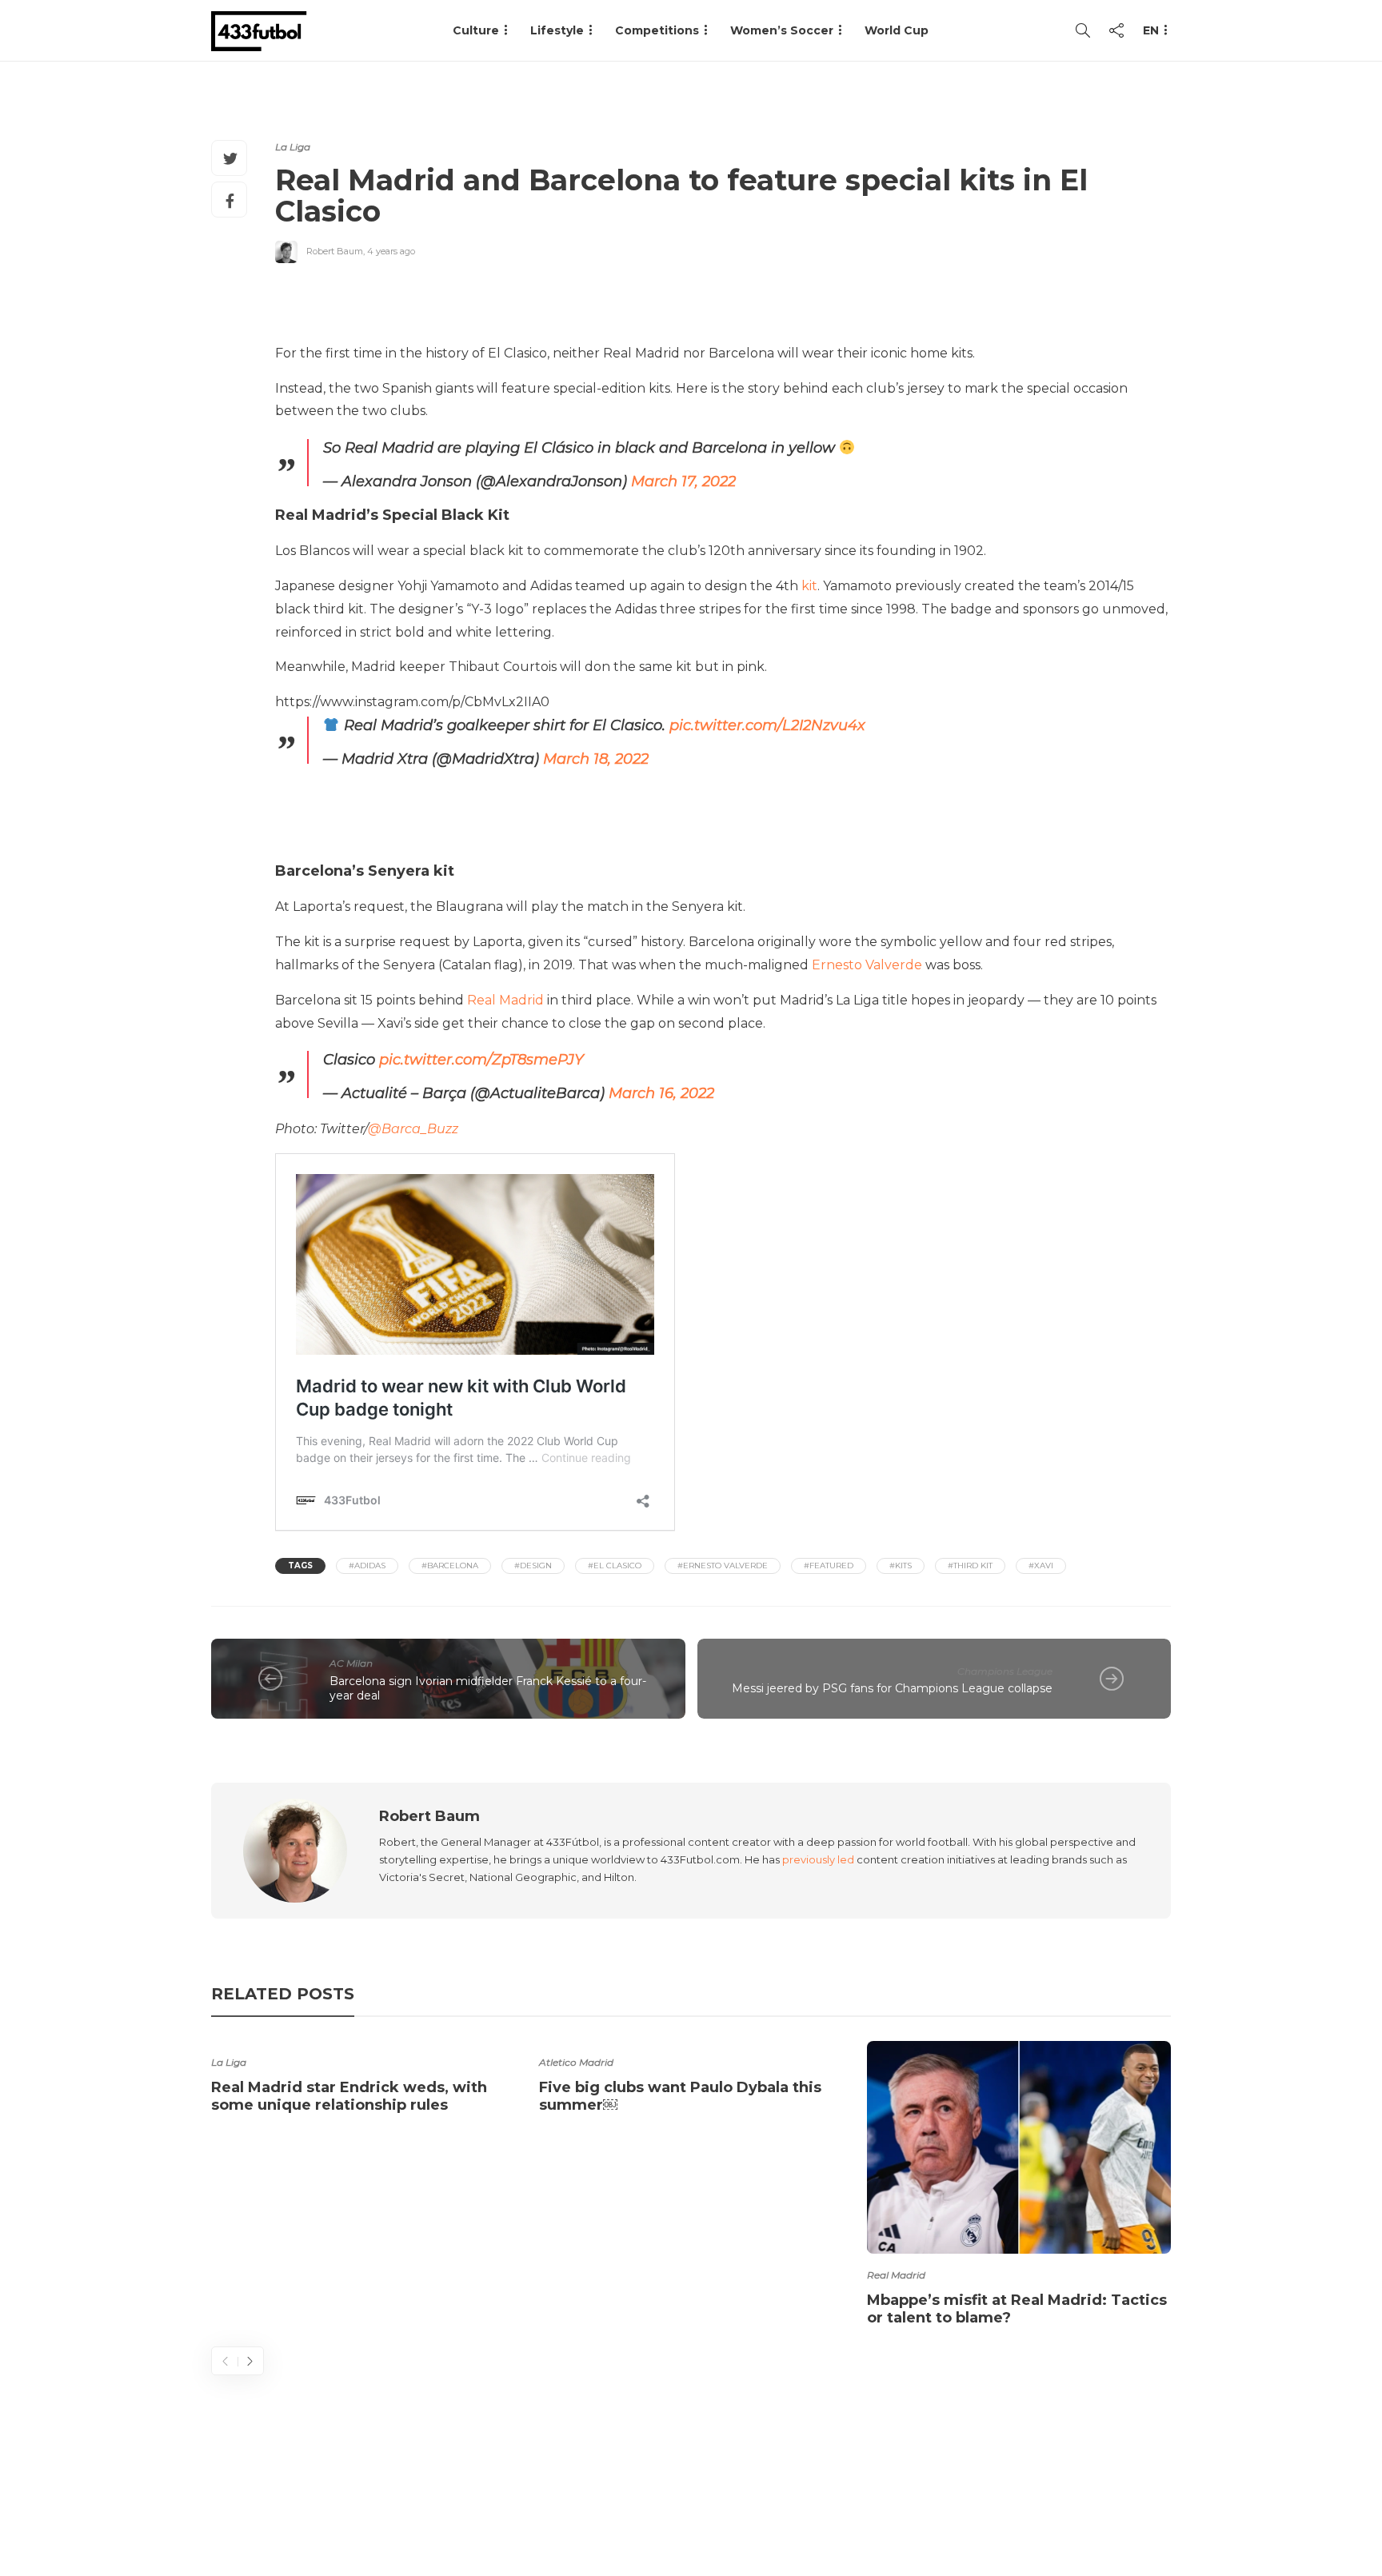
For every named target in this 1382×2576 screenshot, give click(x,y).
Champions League (1005, 1671)
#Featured (829, 1566)
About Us (800, 2500)
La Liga (293, 147)
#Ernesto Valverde (723, 1566)
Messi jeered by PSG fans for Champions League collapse (892, 1688)
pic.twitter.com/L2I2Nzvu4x (767, 725)
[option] (363, 2080)
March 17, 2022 (683, 481)
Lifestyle (557, 30)
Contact (883, 2500)
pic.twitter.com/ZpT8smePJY (481, 1060)
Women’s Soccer (782, 30)
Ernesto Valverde (867, 965)
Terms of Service (993, 2500)
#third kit (970, 1566)
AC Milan (351, 1663)
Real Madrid (505, 1000)
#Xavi (1041, 1566)
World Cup (897, 30)
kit (809, 586)
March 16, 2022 (661, 1093)
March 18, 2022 (596, 759)
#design (533, 1566)
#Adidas (367, 1566)
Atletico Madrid (576, 2062)
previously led (818, 1859)
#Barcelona (450, 1566)
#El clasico (615, 1566)
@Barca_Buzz (413, 1129)
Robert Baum (335, 251)
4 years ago (391, 251)
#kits (901, 1566)
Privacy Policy (1120, 2500)
